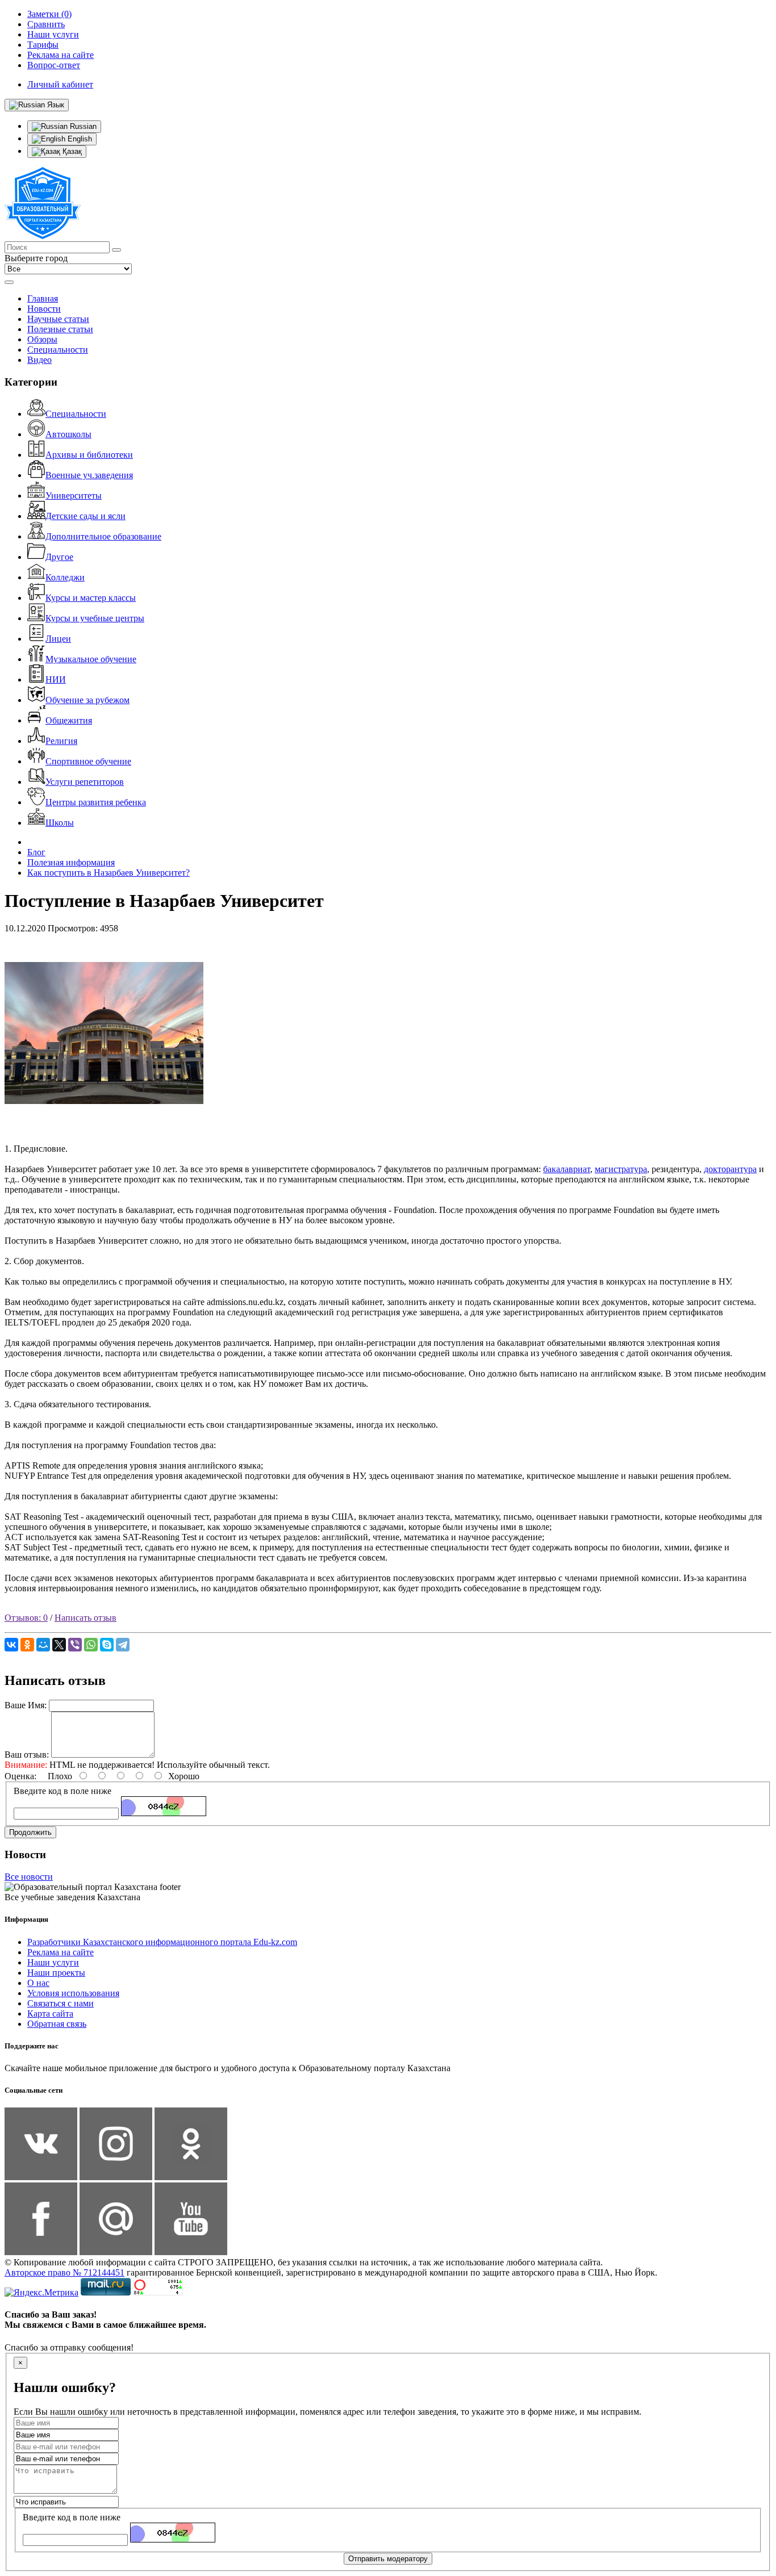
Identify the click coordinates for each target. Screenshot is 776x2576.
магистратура (621, 1169)
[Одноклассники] (27, 1645)
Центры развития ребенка (96, 802)
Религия (61, 741)
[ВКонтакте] (11, 1645)
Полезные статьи (60, 329)
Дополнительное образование (103, 536)
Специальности (58, 350)
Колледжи (65, 577)
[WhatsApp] (91, 1645)
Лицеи (58, 639)
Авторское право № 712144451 (64, 2272)
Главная (43, 298)
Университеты (74, 495)
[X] (59, 1645)
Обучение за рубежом (87, 700)
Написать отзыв (85, 1618)
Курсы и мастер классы (91, 598)
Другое (59, 557)
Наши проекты (56, 1973)
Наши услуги (53, 1962)
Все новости (29, 1877)
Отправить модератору (388, 2559)
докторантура (730, 1169)
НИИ (56, 679)
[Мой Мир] (43, 1645)
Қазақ (71, 151)
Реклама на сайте (61, 1952)
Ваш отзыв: (27, 1755)
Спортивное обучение (88, 761)
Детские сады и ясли (85, 516)
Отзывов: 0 (26, 1618)
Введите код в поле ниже (62, 1791)
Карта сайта (50, 2013)
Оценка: (20, 1776)
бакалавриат (567, 1169)
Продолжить (30, 1832)
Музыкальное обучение (91, 659)
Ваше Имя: (26, 1705)
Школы (60, 823)
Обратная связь (57, 2024)
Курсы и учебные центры (95, 618)
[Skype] (107, 1645)
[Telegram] (123, 1645)
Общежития (69, 720)
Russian (82, 126)
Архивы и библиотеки (89, 455)
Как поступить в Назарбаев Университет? (109, 873)
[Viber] (75, 1645)
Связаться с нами (61, 2003)
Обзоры (42, 339)
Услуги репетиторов (85, 782)
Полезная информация (71, 862)
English (79, 139)
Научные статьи (58, 319)
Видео (39, 360)
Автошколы (68, 434)
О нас (38, 1983)
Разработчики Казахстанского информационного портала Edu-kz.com (162, 1942)
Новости (44, 309)
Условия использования (73, 1993)
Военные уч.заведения (89, 475)
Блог (36, 852)
